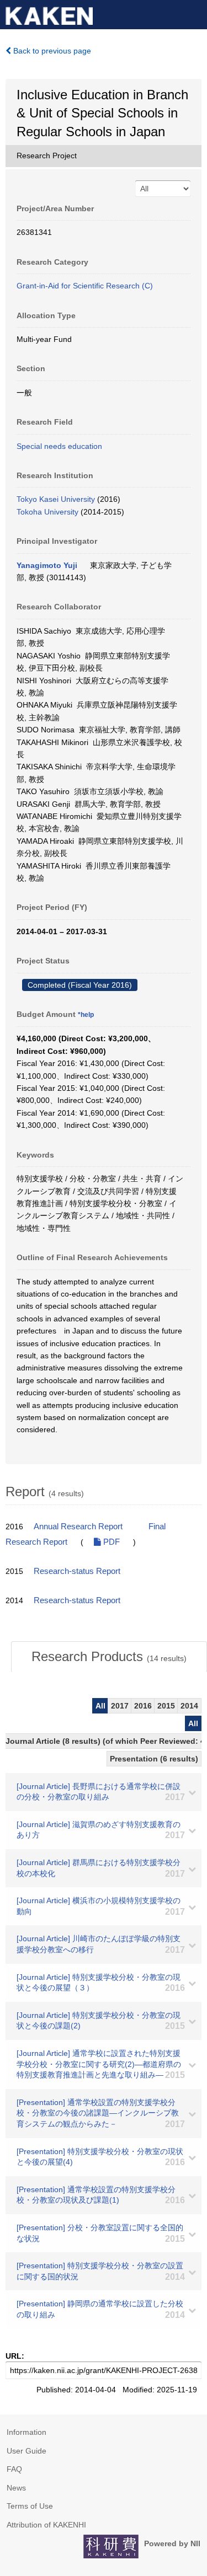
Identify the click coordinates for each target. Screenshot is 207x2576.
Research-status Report (77, 1571)
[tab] (109, 1657)
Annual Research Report (78, 1527)
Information (26, 2432)
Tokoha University (47, 512)
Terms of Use (30, 2506)
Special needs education (59, 446)
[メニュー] (194, 13)
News (16, 2488)
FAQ (14, 2469)
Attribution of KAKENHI (46, 2525)
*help (86, 1015)
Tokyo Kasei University (56, 499)
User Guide (26, 2451)
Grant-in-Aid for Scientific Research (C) (85, 286)
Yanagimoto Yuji (47, 565)
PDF (110, 1542)
